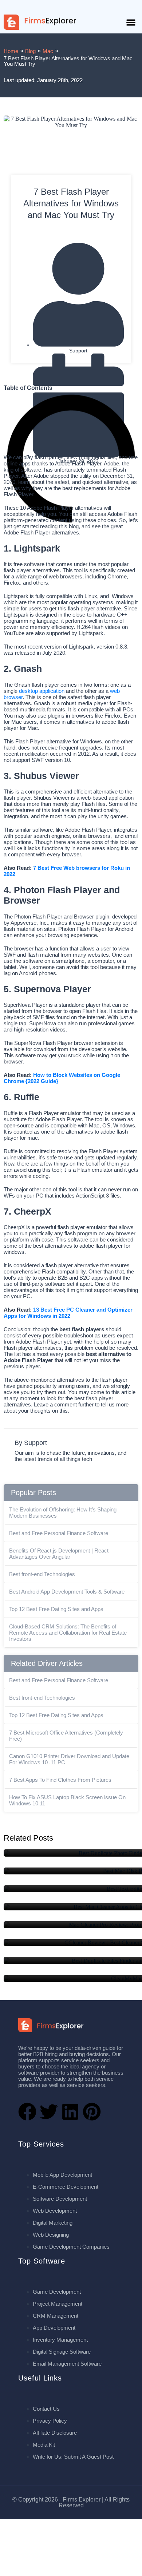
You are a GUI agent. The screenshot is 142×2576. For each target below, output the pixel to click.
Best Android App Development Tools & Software (67, 1592)
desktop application (42, 691)
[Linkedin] (70, 2112)
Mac (48, 51)
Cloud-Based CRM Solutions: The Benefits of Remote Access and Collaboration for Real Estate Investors (68, 1633)
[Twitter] (49, 2112)
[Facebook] (27, 2112)
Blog (30, 51)
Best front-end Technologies (42, 1574)
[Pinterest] (92, 2112)
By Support (31, 1443)
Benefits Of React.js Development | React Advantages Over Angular (59, 1554)
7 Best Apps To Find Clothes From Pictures (60, 1780)
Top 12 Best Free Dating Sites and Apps (56, 1609)
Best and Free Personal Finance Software (59, 1533)
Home (11, 51)
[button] (131, 22)
